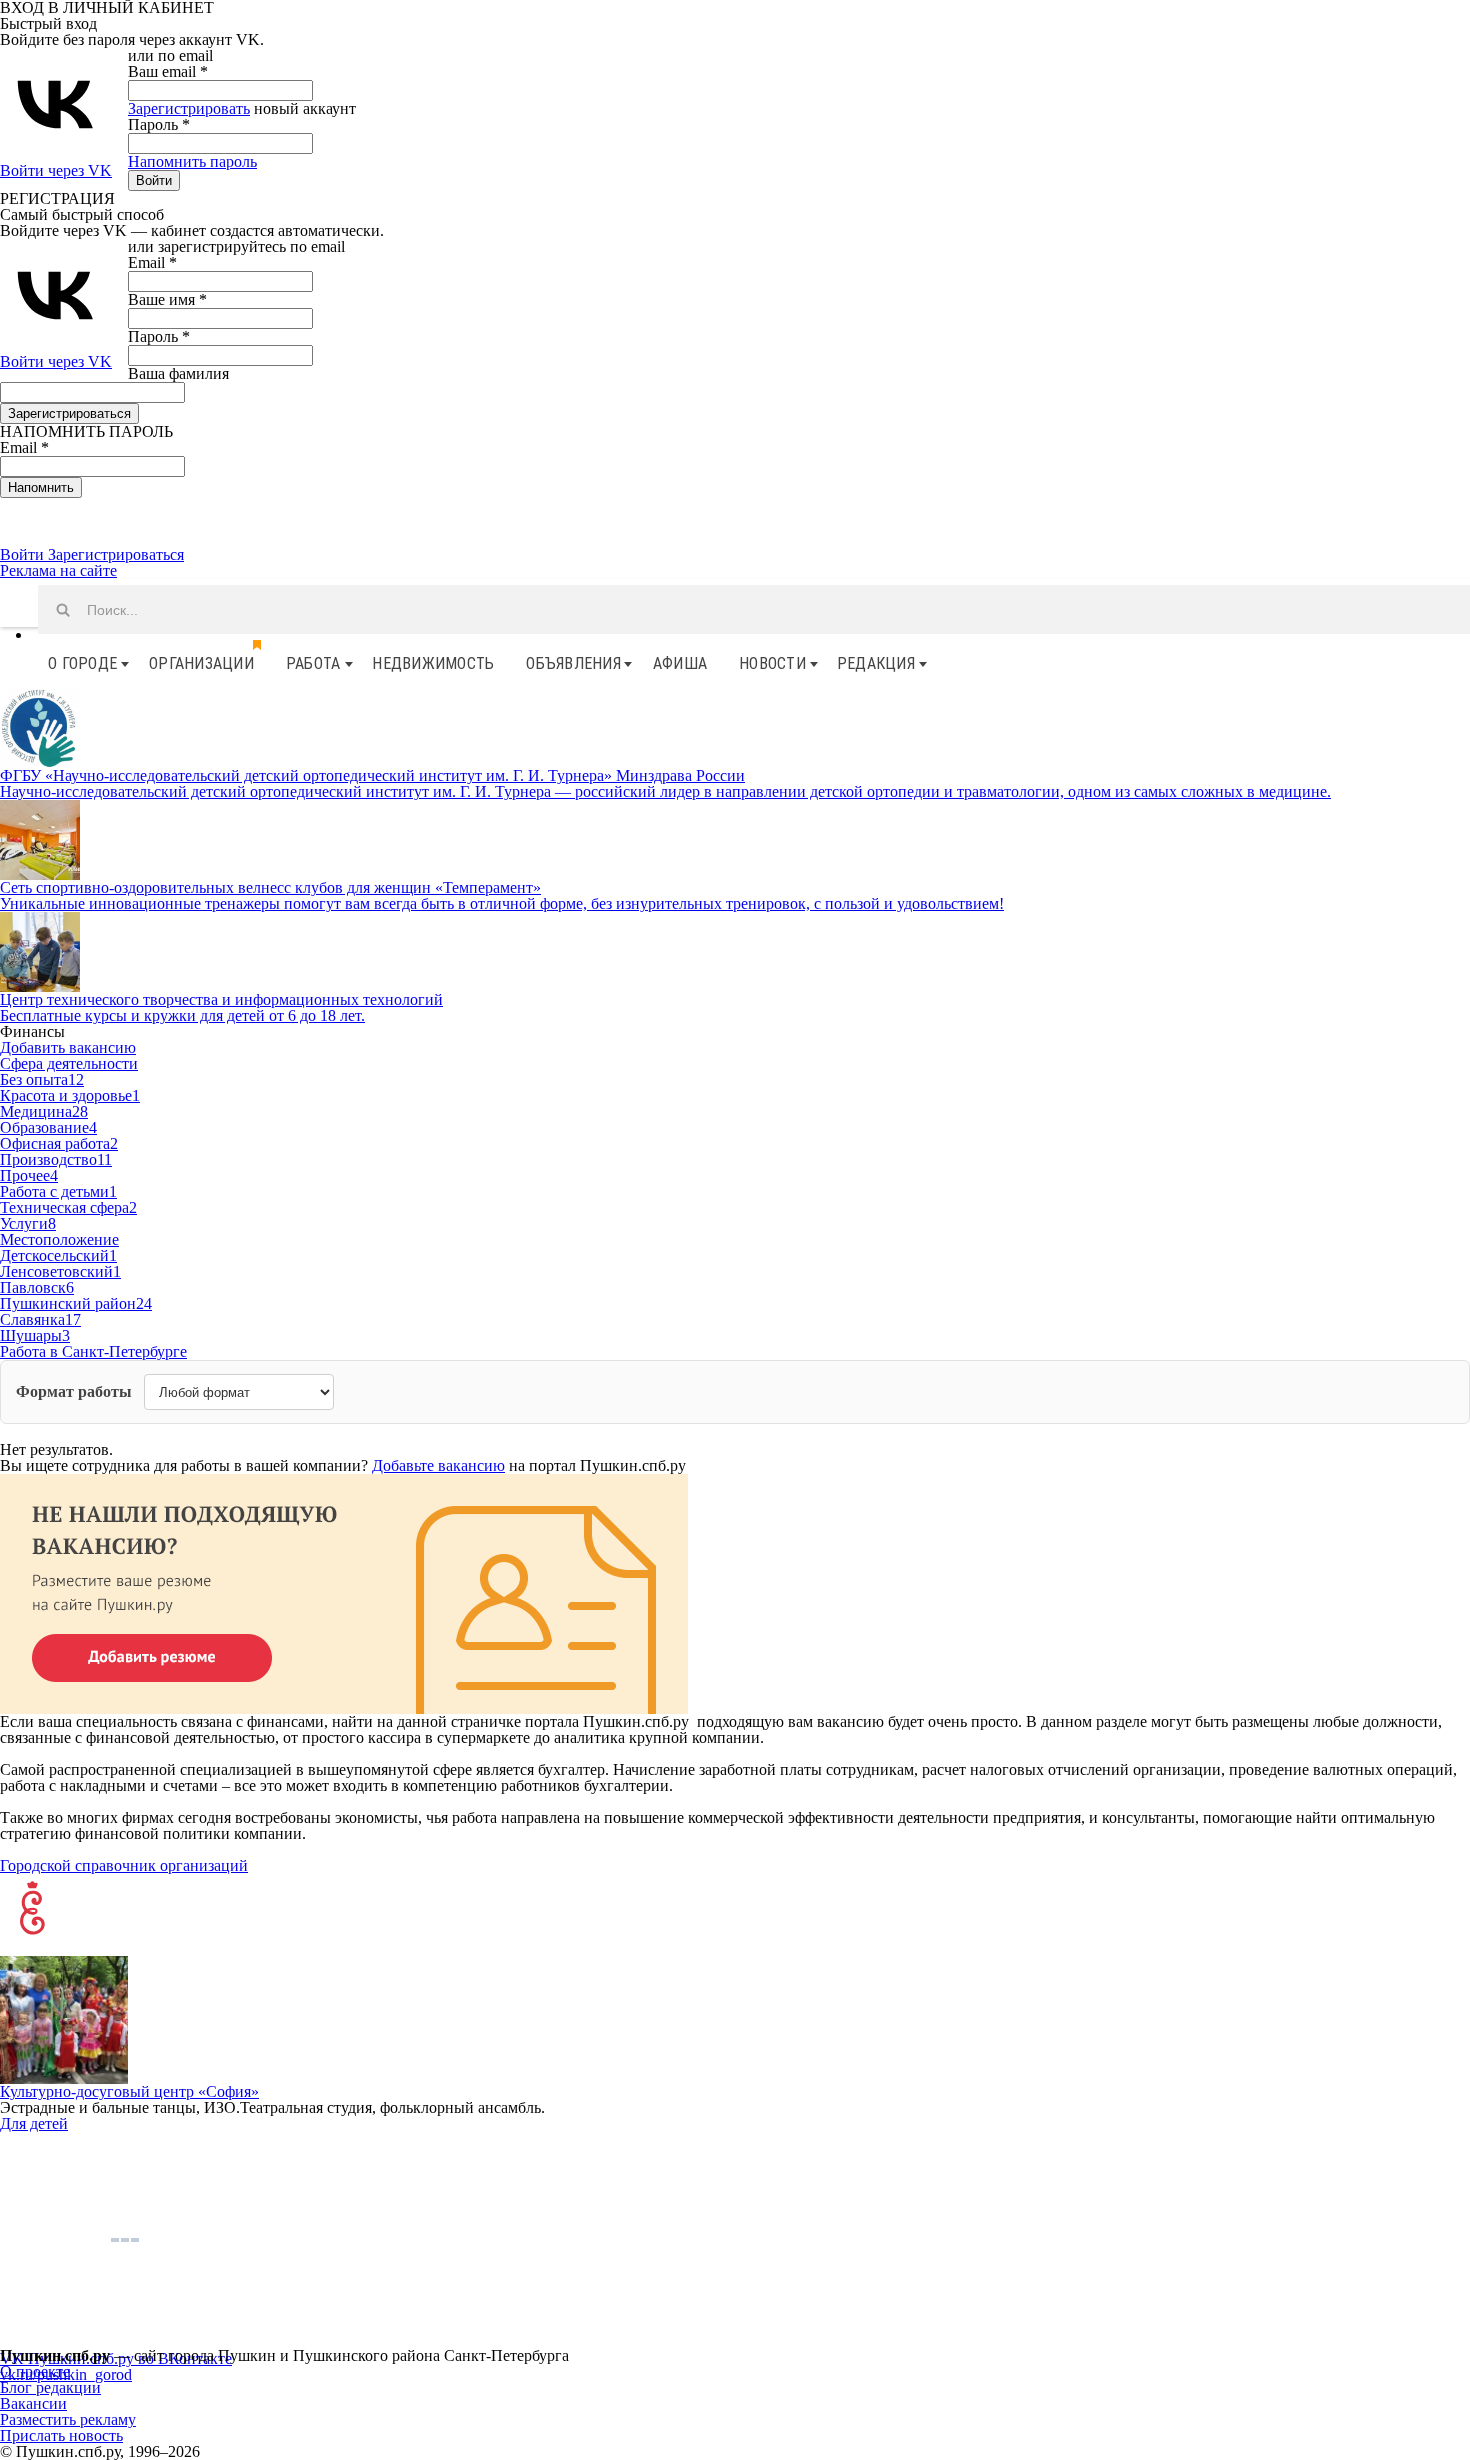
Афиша (680, 663)
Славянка (40, 1319)
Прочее (29, 1175)
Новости (772, 663)
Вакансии (33, 2403)
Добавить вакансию (68, 1047)
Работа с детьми (58, 1191)
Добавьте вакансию (438, 1465)
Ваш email (168, 71)
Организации (201, 663)
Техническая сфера (68, 1207)
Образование (48, 1127)
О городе (82, 663)
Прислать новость (61, 2435)
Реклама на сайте (58, 570)
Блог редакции (50, 2387)
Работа (313, 663)
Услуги (28, 1223)
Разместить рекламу (68, 2419)
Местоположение (59, 1239)
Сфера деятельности (69, 1063)
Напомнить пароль (192, 161)
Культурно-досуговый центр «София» (129, 2091)
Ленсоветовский (60, 1271)
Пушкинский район (76, 1303)
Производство (56, 1159)
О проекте (35, 2371)
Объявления (573, 663)
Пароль (159, 124)
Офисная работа (59, 1143)
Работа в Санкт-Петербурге (93, 1352)
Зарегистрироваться (116, 554)
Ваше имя (167, 299)
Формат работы (74, 1392)
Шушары (35, 1335)
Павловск (37, 1287)
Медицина (44, 1111)
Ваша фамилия (178, 373)
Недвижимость (433, 663)
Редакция (876, 663)
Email (152, 262)
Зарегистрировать (189, 108)
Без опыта (42, 1079)
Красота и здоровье (70, 1095)
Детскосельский (58, 1255)
